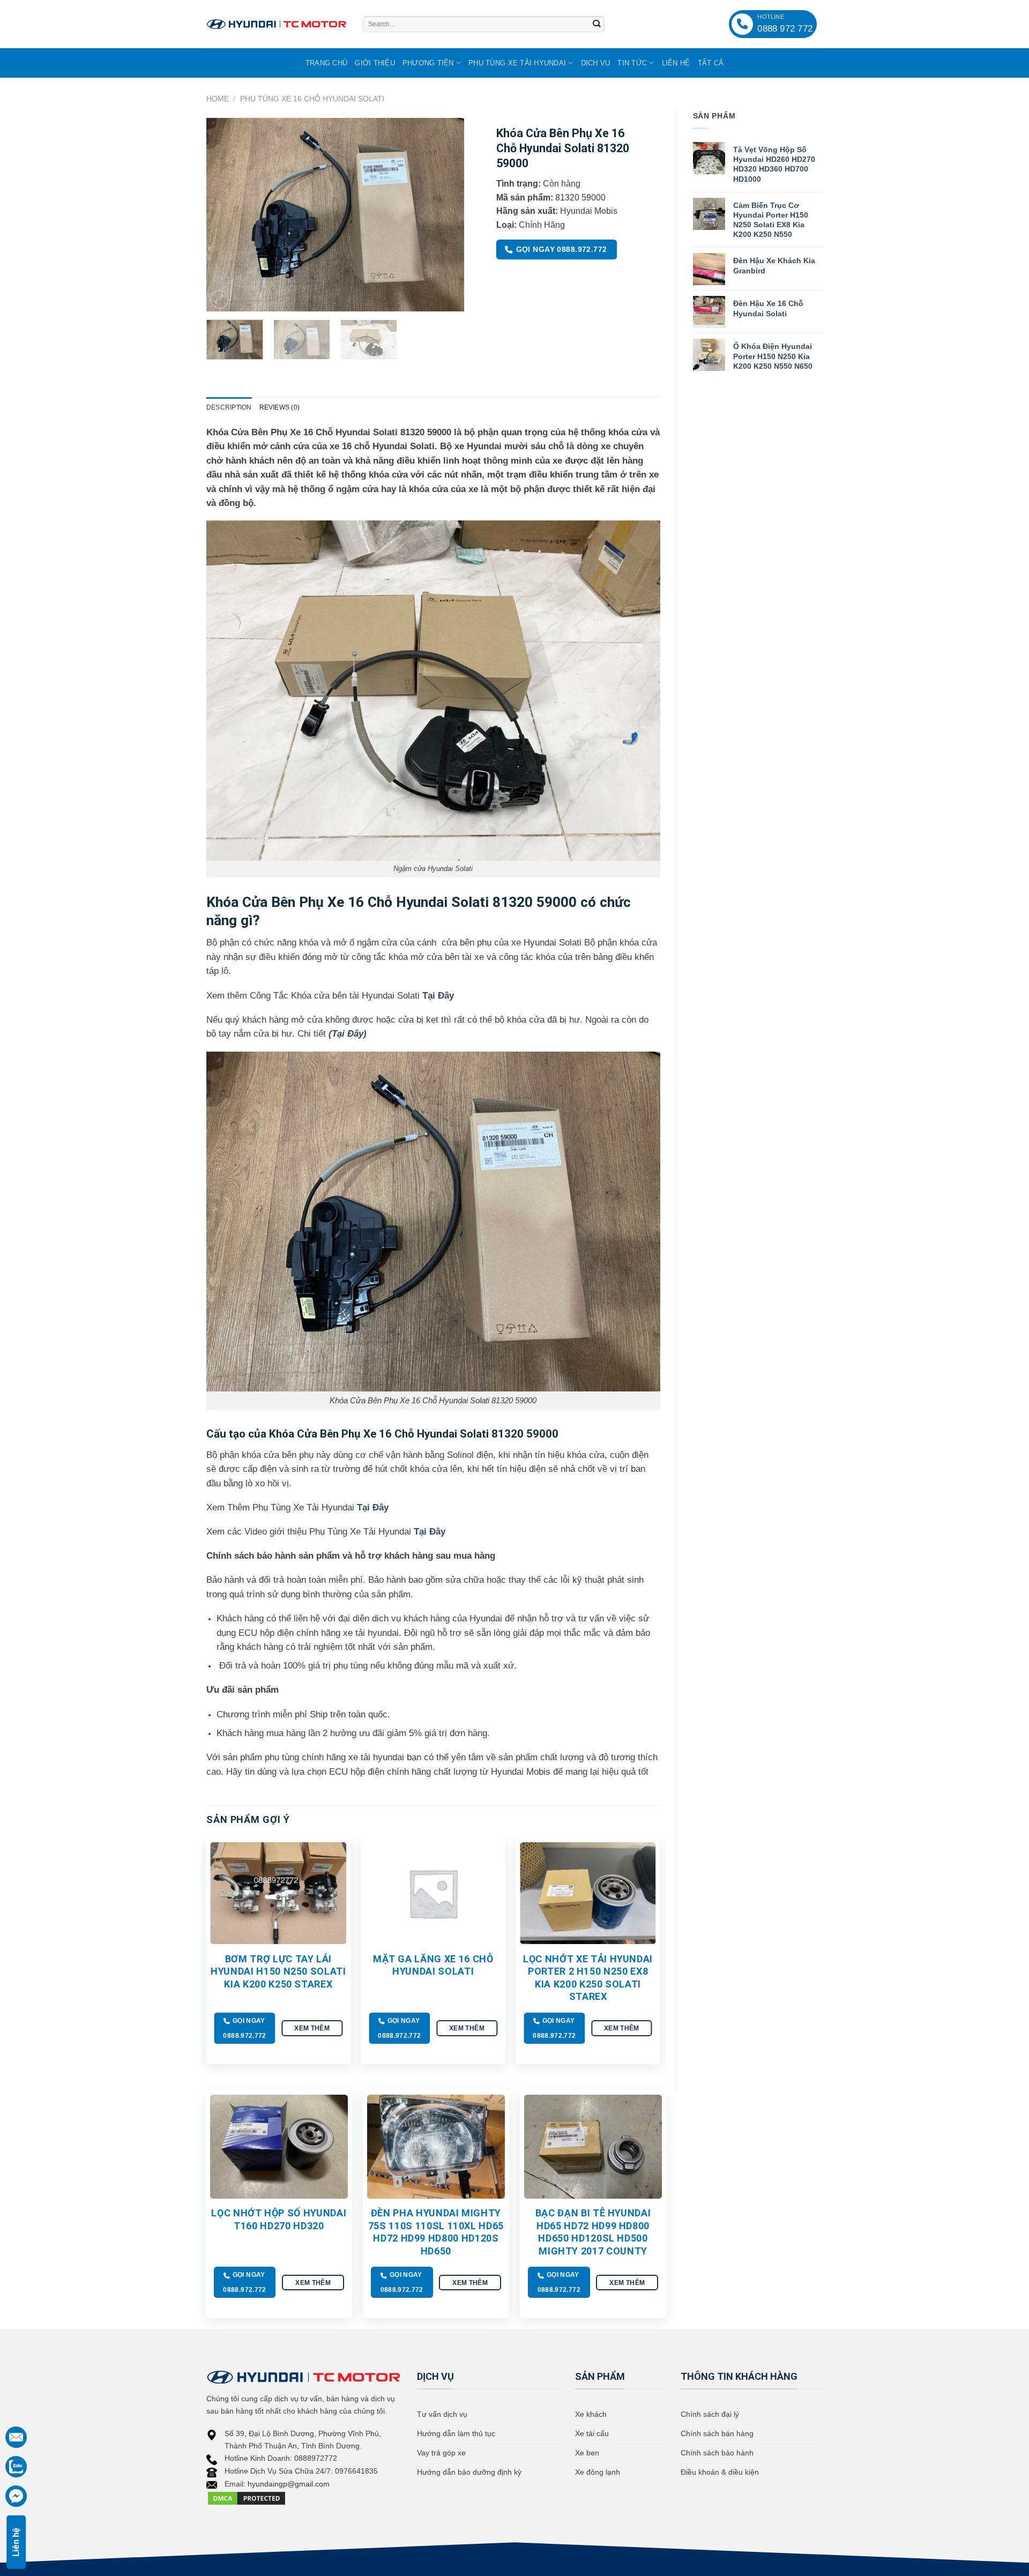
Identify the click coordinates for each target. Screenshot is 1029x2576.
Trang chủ (326, 63)
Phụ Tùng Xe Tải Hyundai (517, 63)
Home (218, 99)
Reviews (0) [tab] (280, 407)
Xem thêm (312, 2028)
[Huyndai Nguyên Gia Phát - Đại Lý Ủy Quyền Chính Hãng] (277, 24)
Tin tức (632, 63)
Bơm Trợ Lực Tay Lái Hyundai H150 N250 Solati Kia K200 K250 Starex (278, 1971)
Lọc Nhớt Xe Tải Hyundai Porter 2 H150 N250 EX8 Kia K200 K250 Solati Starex (588, 1978)
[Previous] (225, 214)
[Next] (445, 214)
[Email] (16, 2437)
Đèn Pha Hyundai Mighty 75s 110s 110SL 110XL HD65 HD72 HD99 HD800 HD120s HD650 (436, 2232)
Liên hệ (676, 63)
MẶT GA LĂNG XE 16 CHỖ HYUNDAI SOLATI (433, 1965)
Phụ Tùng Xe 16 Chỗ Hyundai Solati (312, 99)
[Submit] (596, 24)
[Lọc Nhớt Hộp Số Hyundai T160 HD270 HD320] (279, 2146)
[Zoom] (219, 299)
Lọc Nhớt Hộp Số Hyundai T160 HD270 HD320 (279, 2219)
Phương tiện (428, 63)
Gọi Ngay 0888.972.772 (562, 249)
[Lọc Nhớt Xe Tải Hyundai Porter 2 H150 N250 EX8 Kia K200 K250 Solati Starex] (588, 1893)
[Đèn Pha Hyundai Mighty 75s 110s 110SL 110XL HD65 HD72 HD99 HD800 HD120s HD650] (436, 2146)
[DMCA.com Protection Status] (247, 2498)
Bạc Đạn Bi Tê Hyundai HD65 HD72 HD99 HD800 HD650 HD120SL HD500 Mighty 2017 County (593, 2232)
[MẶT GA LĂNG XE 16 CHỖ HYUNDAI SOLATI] (433, 1893)
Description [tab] (229, 407)
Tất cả (711, 63)
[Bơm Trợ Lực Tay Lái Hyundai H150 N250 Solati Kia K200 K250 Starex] (278, 1893)
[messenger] (16, 2496)
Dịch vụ (596, 63)
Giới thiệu (375, 63)
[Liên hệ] (16, 2467)
